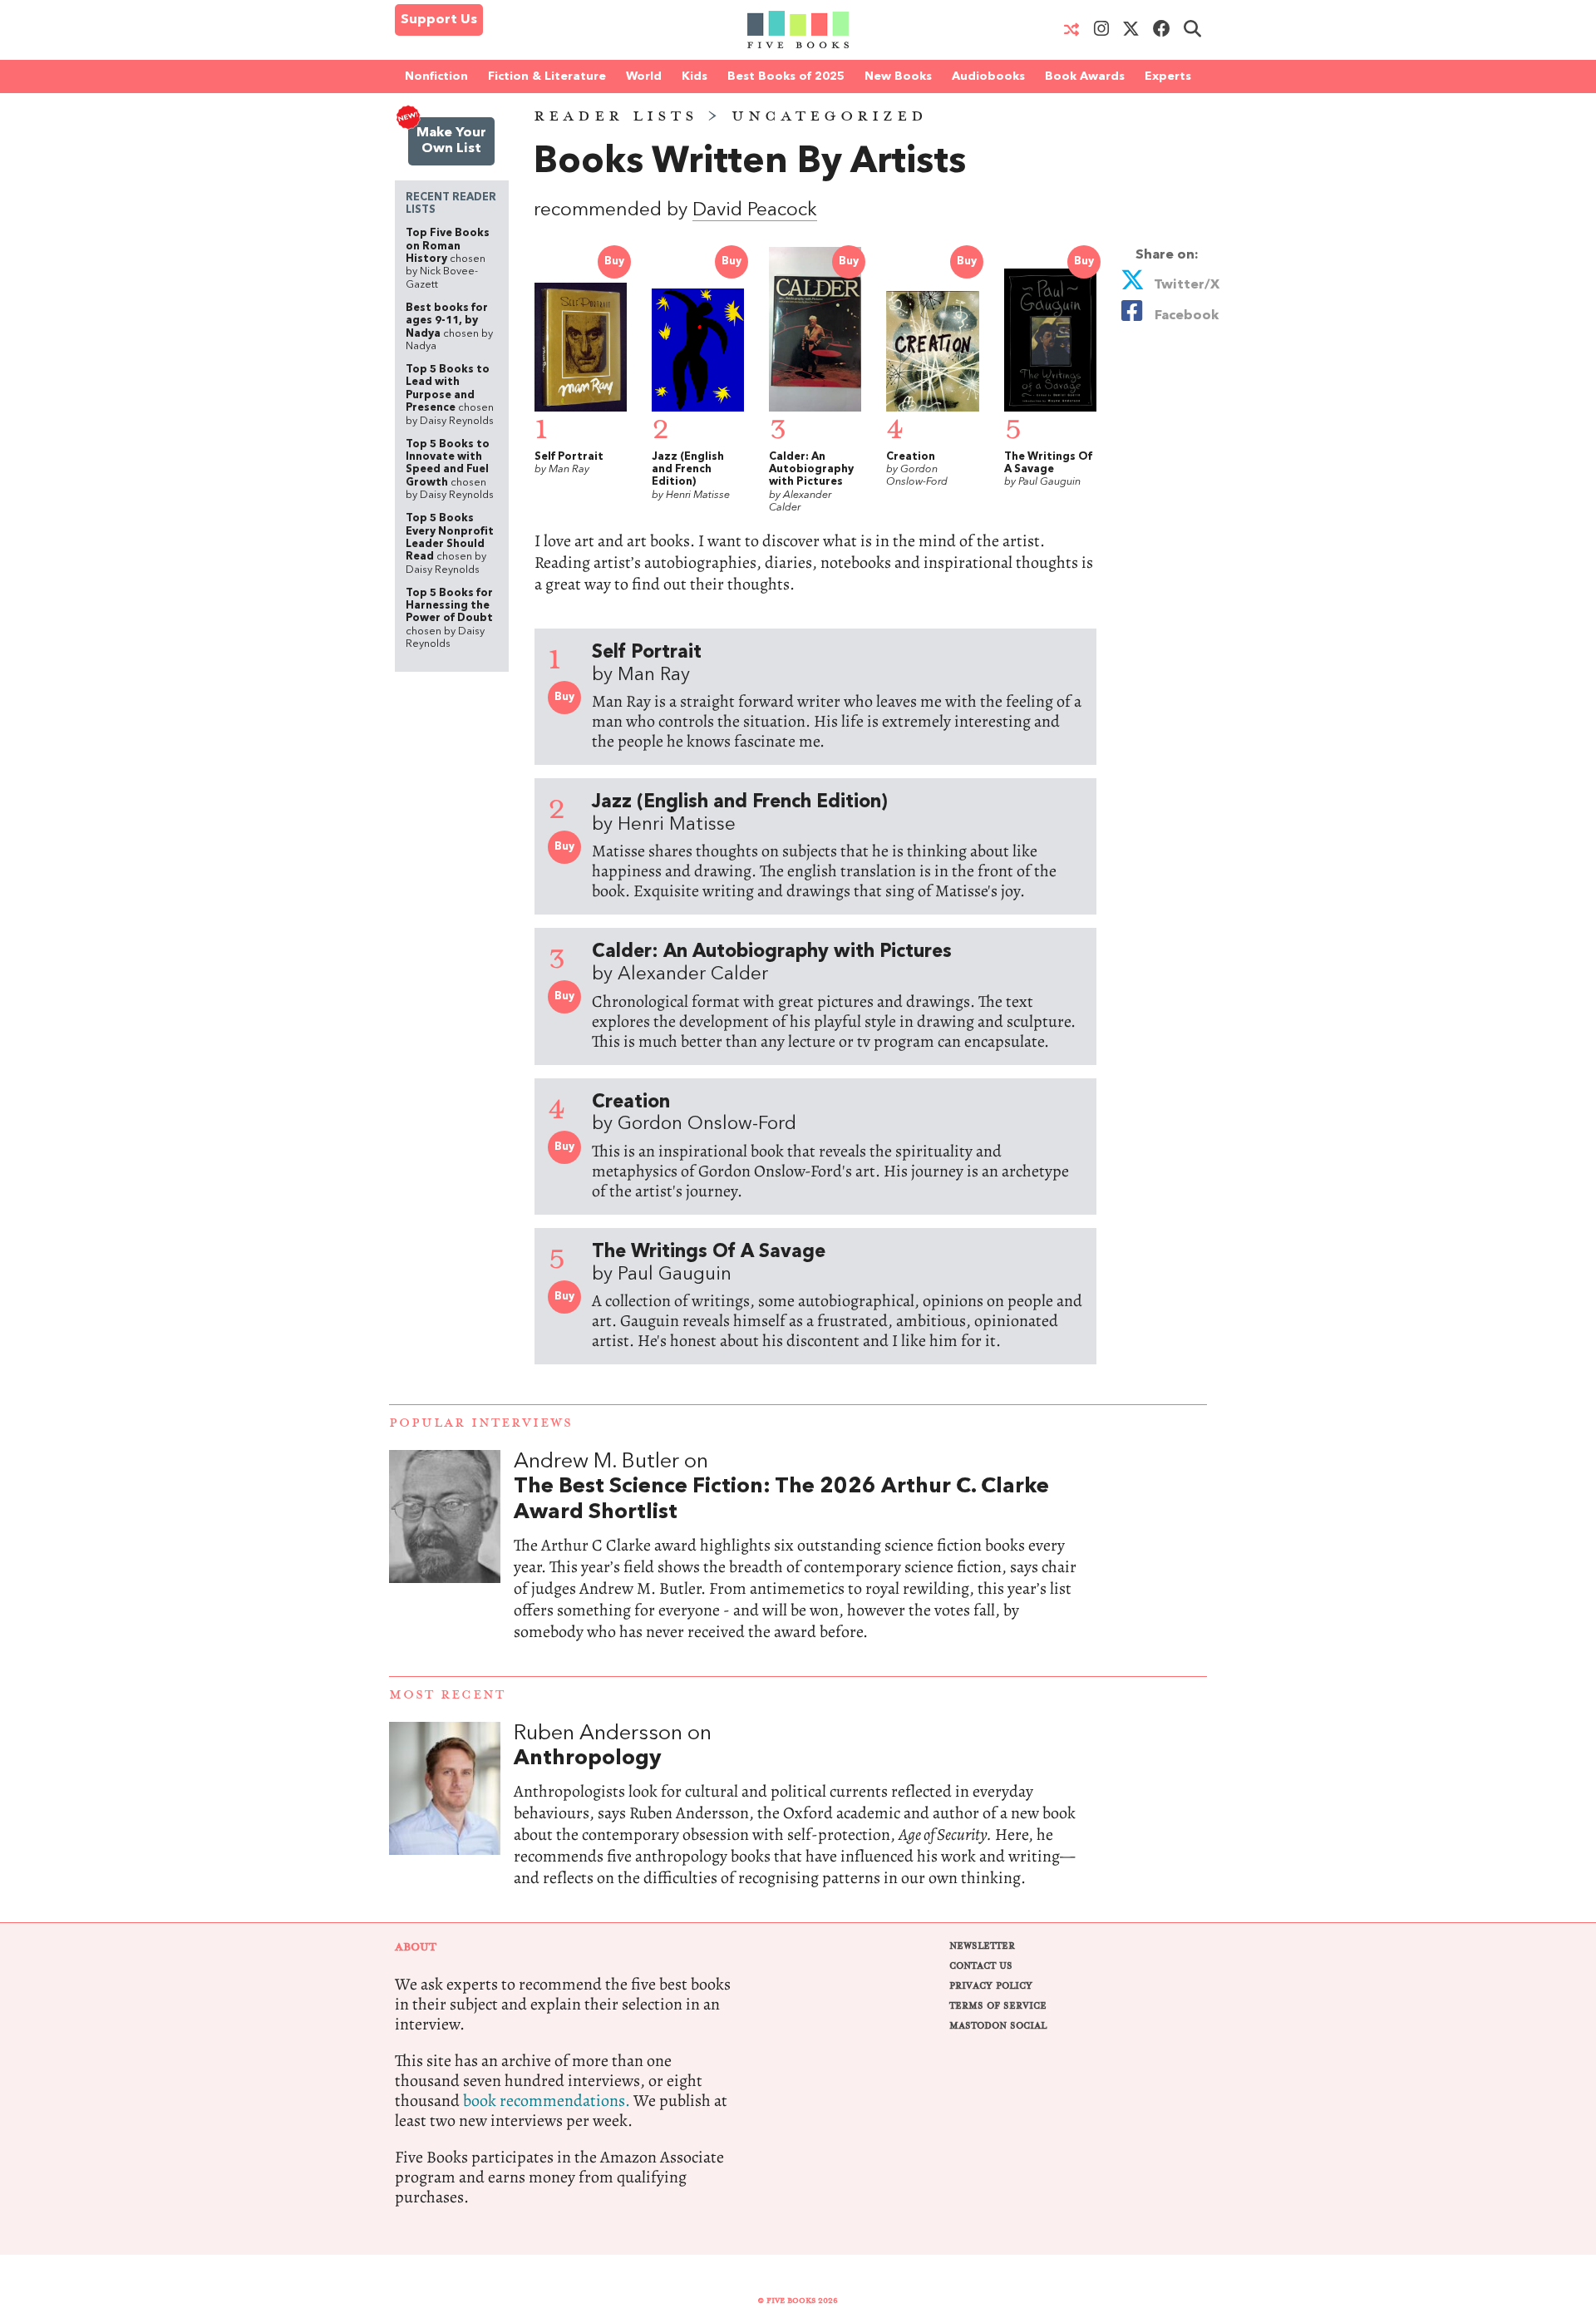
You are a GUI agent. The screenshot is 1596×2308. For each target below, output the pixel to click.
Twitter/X (1185, 285)
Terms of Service (998, 2006)
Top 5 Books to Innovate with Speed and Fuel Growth (450, 470)
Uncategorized (830, 116)
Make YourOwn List (451, 141)
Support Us (439, 20)
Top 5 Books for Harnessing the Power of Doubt (449, 619)
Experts (1168, 76)
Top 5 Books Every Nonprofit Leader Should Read (450, 544)
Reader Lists (616, 116)
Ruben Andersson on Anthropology (798, 1822)
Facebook (1183, 316)
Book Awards (1085, 76)
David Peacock (755, 211)
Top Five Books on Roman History (448, 259)
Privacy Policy (991, 1986)
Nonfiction (436, 76)
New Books (898, 76)
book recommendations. (547, 2101)
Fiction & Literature (547, 76)
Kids (695, 76)
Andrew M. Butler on (781, 1487)
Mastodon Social (998, 2026)
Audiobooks (988, 76)
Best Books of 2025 (786, 76)
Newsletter (982, 1946)
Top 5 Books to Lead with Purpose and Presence (450, 395)
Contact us (981, 1966)
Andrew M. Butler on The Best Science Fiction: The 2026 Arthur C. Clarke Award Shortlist (798, 1563)
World (644, 76)
